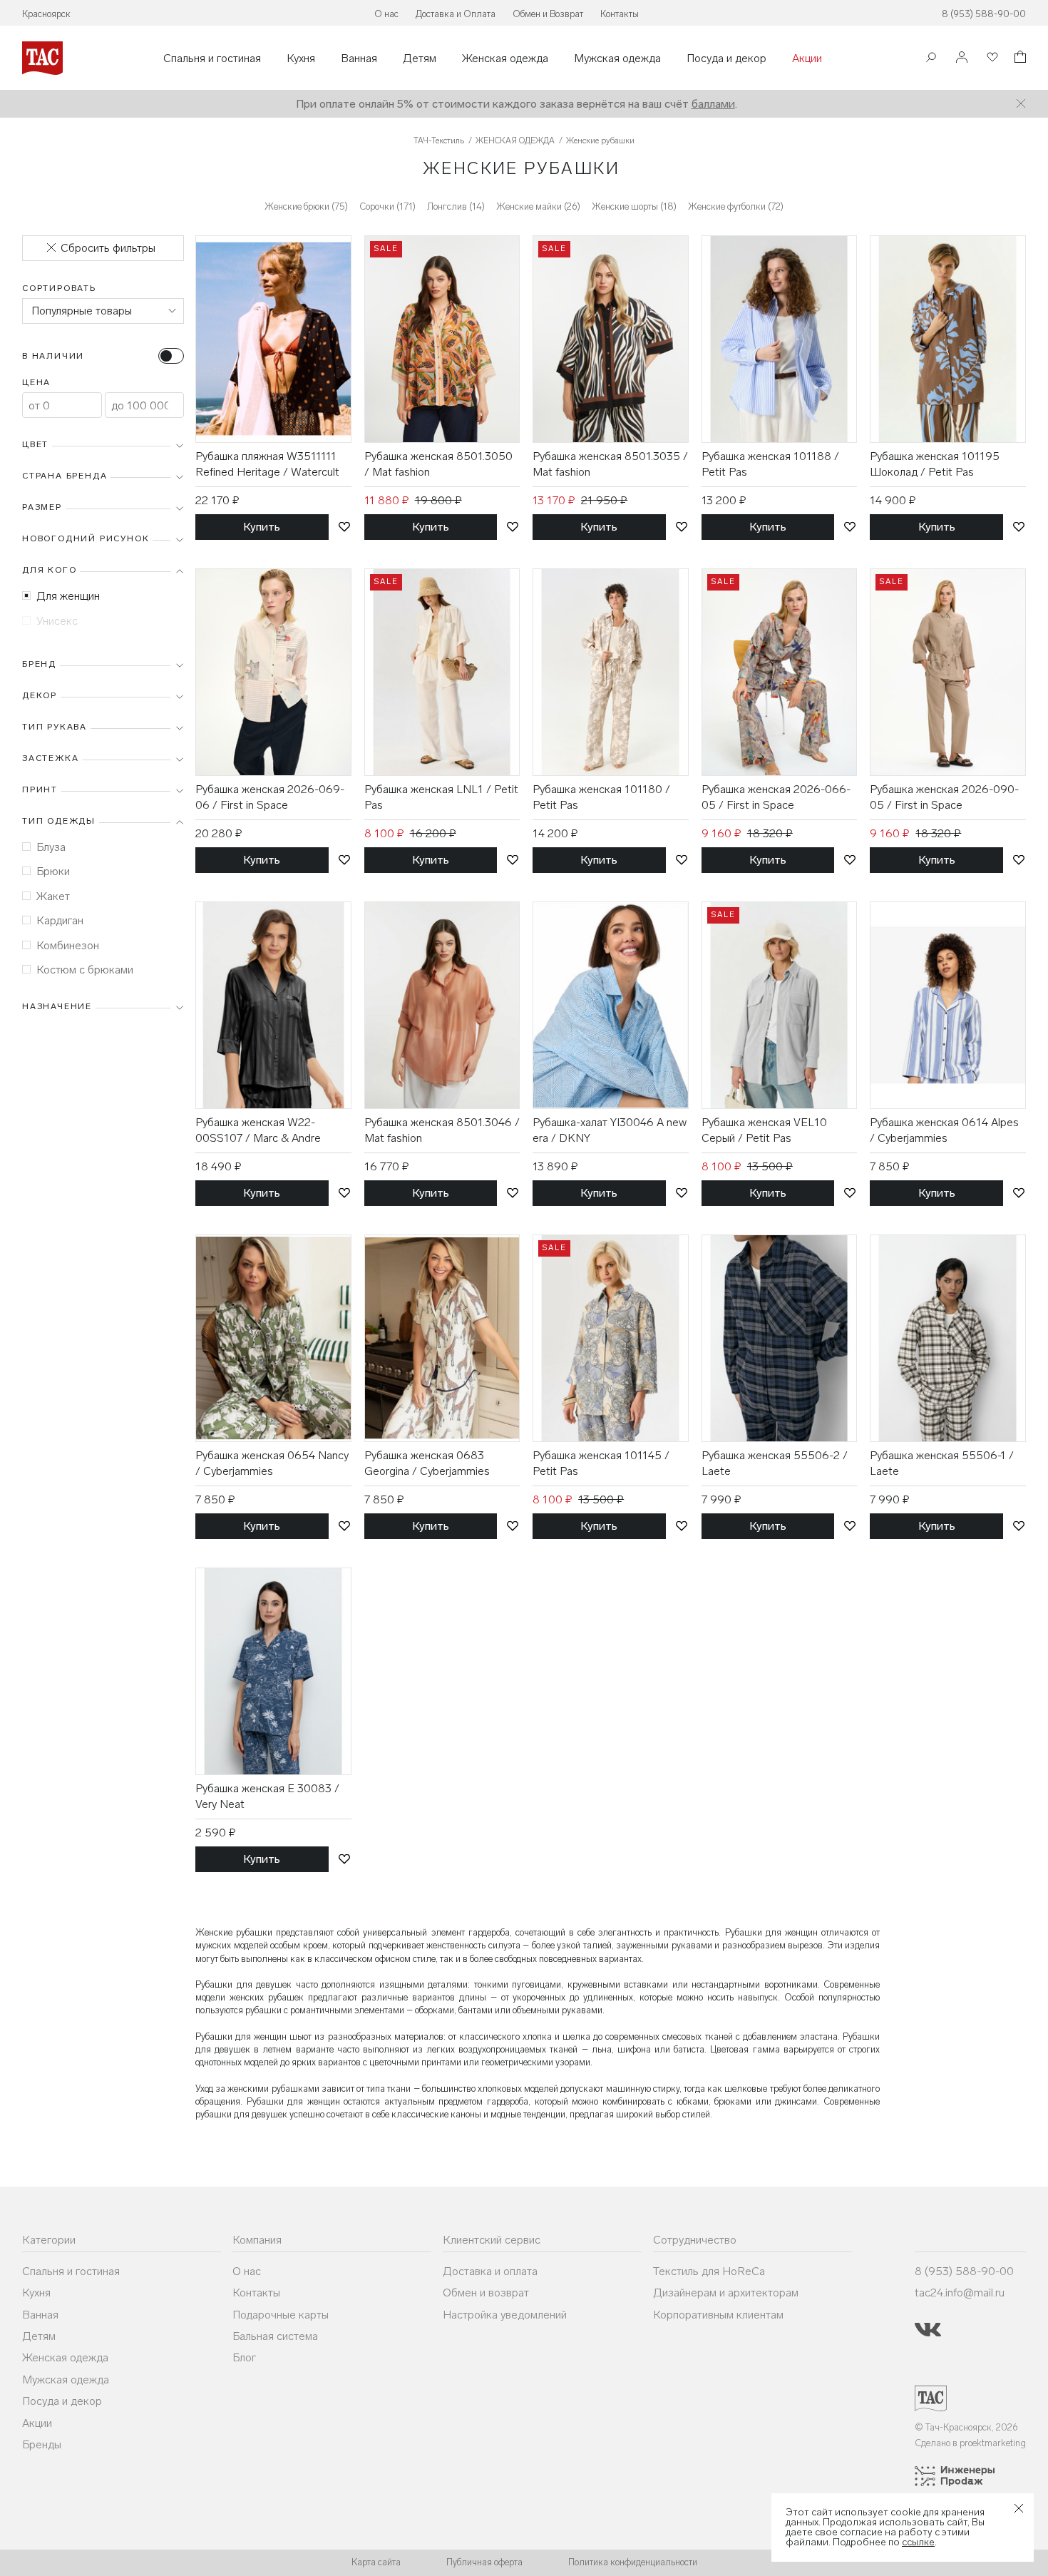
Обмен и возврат (486, 2293)
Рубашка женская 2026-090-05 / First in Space (944, 797)
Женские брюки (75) (306, 206)
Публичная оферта (484, 2562)
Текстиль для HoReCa (709, 2271)
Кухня (301, 58)
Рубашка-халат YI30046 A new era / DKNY (610, 1130)
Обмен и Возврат (548, 14)
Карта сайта (376, 2562)
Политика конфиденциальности (633, 2562)
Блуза (51, 847)
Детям (420, 58)
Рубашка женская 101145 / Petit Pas (601, 1463)
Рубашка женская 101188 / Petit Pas (770, 464)
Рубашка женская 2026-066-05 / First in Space (776, 797)
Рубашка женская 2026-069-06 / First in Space (270, 797)
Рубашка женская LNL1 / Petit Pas (441, 797)
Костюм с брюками (85, 970)
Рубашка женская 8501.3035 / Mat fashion (610, 464)
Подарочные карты (281, 2315)
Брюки (53, 871)
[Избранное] (991, 58)
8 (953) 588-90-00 (984, 14)
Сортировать (59, 288)
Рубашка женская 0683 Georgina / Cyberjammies (427, 1463)
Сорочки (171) (387, 206)
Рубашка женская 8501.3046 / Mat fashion (442, 1130)
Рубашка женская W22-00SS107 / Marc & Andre (258, 1130)
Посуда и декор (726, 58)
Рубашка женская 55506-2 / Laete (775, 1463)
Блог (244, 2357)
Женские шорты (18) (634, 206)
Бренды (42, 2444)
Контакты (620, 14)
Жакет (53, 896)
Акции (807, 58)
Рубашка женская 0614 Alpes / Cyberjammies (944, 1130)
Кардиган (60, 920)
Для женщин (68, 596)
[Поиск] (931, 59)
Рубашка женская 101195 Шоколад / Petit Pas (935, 464)
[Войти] (962, 58)
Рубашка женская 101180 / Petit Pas (601, 797)
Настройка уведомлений (505, 2315)
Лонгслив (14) (456, 206)
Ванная (359, 58)
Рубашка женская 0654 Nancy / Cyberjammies (272, 1463)
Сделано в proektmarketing (970, 2443)
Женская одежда (505, 58)
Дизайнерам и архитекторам (726, 2293)
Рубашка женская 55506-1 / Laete (942, 1463)
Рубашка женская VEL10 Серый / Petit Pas (764, 1130)
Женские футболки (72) (736, 206)
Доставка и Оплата (456, 14)
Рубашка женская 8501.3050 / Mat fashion (438, 464)
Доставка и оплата (490, 2271)
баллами (713, 104)
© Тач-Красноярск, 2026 (966, 2427)
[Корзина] (1019, 59)
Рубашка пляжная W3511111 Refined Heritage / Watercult (267, 464)
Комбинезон (68, 945)
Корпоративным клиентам (718, 2315)
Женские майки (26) (538, 206)
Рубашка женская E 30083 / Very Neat (267, 1796)
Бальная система (275, 2336)
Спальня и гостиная (212, 58)
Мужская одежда (617, 58)
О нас (386, 14)
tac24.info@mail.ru (960, 2293)
